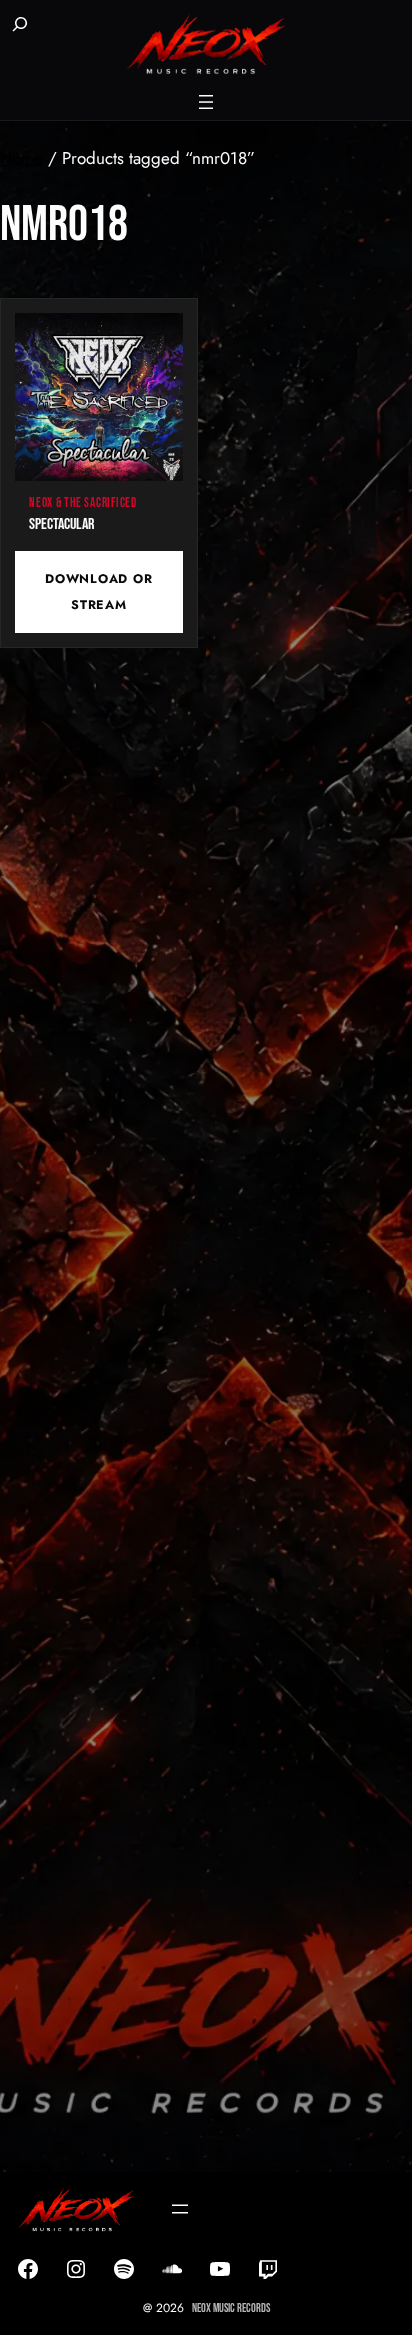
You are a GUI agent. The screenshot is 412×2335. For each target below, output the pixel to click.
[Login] (72, 26)
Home (21, 158)
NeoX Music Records (231, 2308)
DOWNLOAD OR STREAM (98, 592)
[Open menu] (206, 102)
